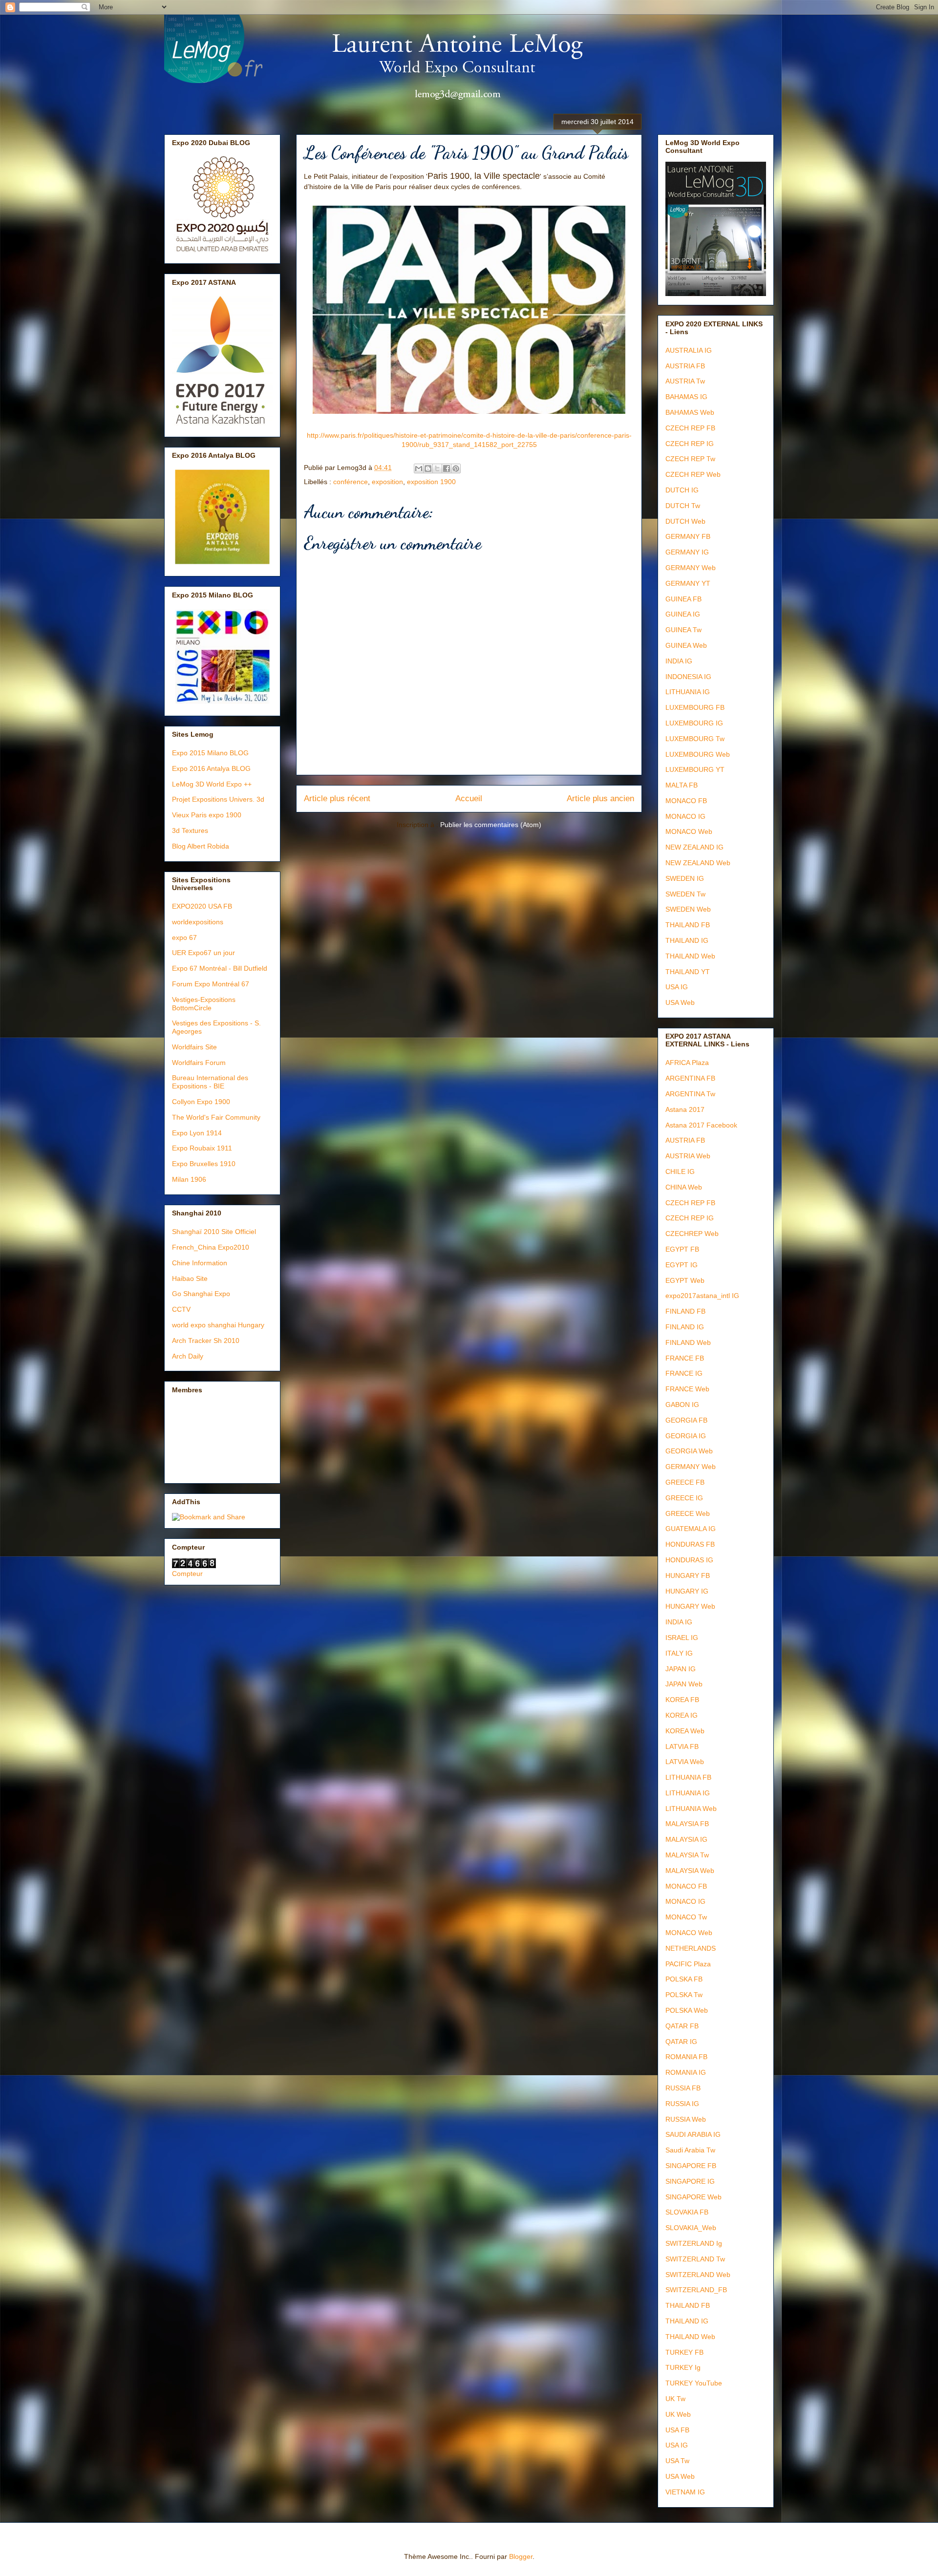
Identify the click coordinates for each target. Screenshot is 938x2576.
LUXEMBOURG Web (698, 754)
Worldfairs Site (194, 1047)
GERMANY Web (691, 568)
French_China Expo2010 (211, 1247)
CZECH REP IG (690, 444)
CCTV (181, 1309)
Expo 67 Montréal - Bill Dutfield (220, 968)
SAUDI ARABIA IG (693, 2134)
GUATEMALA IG (691, 1529)
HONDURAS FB (690, 1544)
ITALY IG (679, 1653)
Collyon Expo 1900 (201, 1102)
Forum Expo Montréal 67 (211, 984)
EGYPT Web (685, 1280)
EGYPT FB (682, 1249)
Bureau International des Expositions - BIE (210, 1082)
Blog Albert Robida (201, 846)
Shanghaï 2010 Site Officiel (214, 1232)
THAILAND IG (687, 940)
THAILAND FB (688, 925)
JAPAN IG (681, 1669)
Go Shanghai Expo (201, 1294)
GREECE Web (688, 1513)
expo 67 (184, 937)
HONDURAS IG (689, 1560)
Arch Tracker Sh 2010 (206, 1341)
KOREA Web (685, 1731)
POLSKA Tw (684, 1995)
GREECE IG (684, 1498)
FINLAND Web (688, 1342)
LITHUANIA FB (688, 1777)
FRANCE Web (687, 1389)
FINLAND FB (685, 1311)
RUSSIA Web (686, 2119)
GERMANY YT (688, 583)
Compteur (187, 1574)
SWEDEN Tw (685, 894)
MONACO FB (686, 801)
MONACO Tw (686, 1917)
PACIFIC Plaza (688, 1964)
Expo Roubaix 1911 (202, 1148)
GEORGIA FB (686, 1420)
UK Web (678, 2414)
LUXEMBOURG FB (695, 707)
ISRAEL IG (682, 1638)
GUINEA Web (686, 645)
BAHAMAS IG (686, 397)
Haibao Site (190, 1278)
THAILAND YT (688, 972)
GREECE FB (685, 1482)
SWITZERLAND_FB (696, 2290)
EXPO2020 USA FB (202, 906)
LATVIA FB (682, 1746)
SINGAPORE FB (691, 2166)
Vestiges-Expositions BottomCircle (204, 1004)
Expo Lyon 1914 (197, 1133)
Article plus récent (337, 798)
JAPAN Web (684, 1684)
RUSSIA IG (682, 2104)
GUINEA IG (683, 614)
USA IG (677, 987)
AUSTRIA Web (688, 1156)
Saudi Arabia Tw (690, 2150)
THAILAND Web (690, 956)
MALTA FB (682, 785)
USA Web (680, 1002)
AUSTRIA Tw (685, 381)
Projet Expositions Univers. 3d (218, 799)
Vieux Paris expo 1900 (207, 815)
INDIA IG (679, 661)
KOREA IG (682, 1715)
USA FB (677, 2430)
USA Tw (677, 2461)
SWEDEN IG (685, 878)
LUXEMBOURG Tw (695, 739)
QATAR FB (682, 2026)
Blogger (521, 2556)
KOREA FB (682, 1700)
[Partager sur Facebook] (447, 468)
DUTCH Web (685, 521)
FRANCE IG (684, 1373)
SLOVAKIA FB (687, 2212)
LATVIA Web (685, 1762)
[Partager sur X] (437, 468)
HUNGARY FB (688, 1575)
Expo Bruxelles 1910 (204, 1164)
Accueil (469, 798)
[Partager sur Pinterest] (456, 468)
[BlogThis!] (428, 468)
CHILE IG (680, 1171)
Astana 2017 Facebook (701, 1125)
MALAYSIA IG (686, 1839)
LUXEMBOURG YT (695, 769)
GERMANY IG (687, 552)
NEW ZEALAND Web (698, 863)
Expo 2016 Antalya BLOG (211, 768)
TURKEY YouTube (694, 2383)
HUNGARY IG (687, 1591)
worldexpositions (198, 922)
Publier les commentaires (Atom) (491, 825)
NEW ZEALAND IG (694, 847)
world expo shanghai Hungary (218, 1325)
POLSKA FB (684, 1979)
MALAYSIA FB (687, 1824)
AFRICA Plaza (687, 1063)
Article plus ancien (600, 798)
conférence (351, 482)
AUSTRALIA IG (689, 350)
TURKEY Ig (683, 2367)
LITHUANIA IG (688, 692)
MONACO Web (689, 831)
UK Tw (675, 2399)
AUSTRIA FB (685, 366)
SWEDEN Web (688, 909)
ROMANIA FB (686, 2057)
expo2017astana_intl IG (702, 1296)
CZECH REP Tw (690, 459)
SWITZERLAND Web (698, 2275)
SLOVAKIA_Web (691, 2228)
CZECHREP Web (692, 1234)
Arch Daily (188, 1356)
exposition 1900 (431, 482)
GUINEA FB (683, 599)
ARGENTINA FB (690, 1078)
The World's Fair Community (216, 1117)
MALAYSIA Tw (687, 1855)
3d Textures (190, 830)
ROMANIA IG (686, 2072)
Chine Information (200, 1263)
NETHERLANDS (691, 1948)
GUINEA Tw (683, 630)
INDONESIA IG (688, 677)
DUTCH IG (682, 490)
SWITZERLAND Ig (694, 2243)
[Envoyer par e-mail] (419, 468)
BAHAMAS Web (690, 412)
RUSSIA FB (683, 2088)
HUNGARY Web (690, 1606)
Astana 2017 (685, 1109)
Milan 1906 (189, 1179)
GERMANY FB (688, 536)
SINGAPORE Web (693, 2197)
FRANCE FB (685, 1358)
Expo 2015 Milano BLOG (210, 753)
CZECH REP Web (693, 474)
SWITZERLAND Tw (695, 2259)
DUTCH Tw (683, 506)
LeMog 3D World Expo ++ (212, 784)
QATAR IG (681, 2042)
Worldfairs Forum (199, 1063)
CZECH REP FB (690, 428)
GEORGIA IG (686, 1436)
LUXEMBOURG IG (694, 723)
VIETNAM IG (685, 2492)
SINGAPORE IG (690, 2181)
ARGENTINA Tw (690, 1094)
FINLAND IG (685, 1327)
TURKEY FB (684, 2352)
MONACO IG (685, 816)
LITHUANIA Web (691, 1809)
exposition (387, 482)
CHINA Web (684, 1187)
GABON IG (682, 1405)
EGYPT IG (682, 1265)
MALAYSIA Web (690, 1871)
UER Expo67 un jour (203, 953)
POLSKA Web (687, 2010)
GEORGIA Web (689, 1451)
